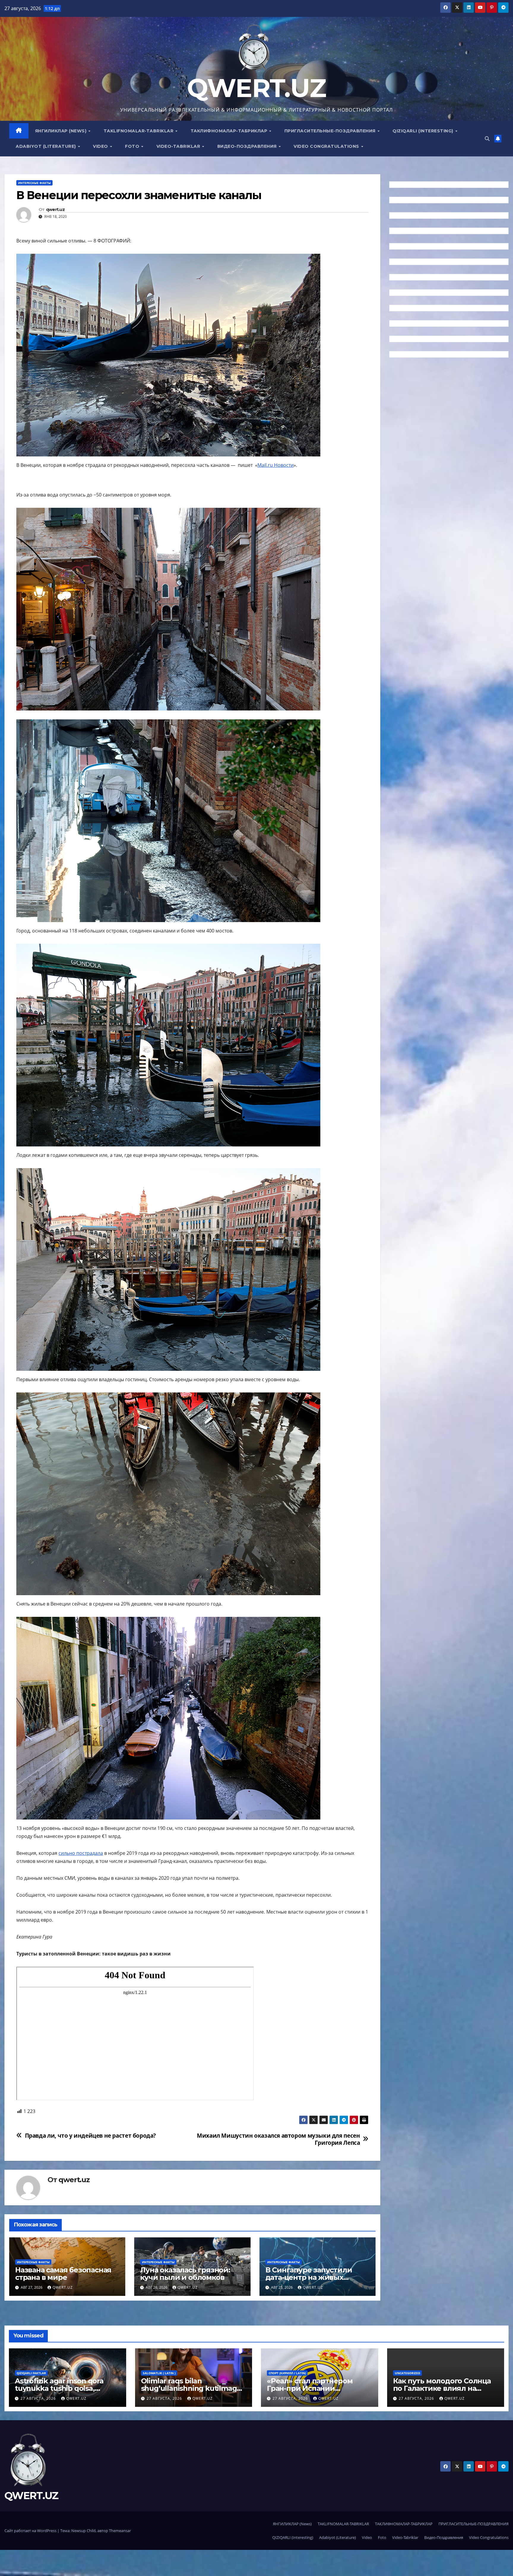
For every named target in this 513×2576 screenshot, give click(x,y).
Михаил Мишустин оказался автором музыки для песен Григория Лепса (278, 2139)
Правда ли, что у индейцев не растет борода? (91, 2135)
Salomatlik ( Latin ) (159, 2373)
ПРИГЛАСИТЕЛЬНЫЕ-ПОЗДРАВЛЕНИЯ (331, 131)
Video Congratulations (327, 146)
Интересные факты (34, 183)
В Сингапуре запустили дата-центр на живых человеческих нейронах (310, 2277)
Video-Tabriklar (179, 146)
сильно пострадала (81, 1853)
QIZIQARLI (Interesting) (423, 131)
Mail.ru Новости (275, 465)
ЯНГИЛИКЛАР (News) (61, 131)
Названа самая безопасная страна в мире (63, 2274)
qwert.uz (55, 210)
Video (101, 146)
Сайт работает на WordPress (31, 2531)
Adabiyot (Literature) (46, 146)
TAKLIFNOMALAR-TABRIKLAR (139, 131)
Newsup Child (83, 2531)
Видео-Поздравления (248, 146)
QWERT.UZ (256, 88)
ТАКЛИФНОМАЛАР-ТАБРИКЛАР (230, 131)
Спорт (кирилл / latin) (287, 2373)
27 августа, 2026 (39, 2398)
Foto (133, 146)
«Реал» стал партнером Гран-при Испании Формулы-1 (310, 2388)
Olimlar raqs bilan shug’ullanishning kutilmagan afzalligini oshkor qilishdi (193, 2388)
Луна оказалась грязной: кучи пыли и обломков (185, 2274)
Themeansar (120, 2531)
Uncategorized (407, 2373)
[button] (487, 139)
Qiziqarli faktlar (31, 2373)
